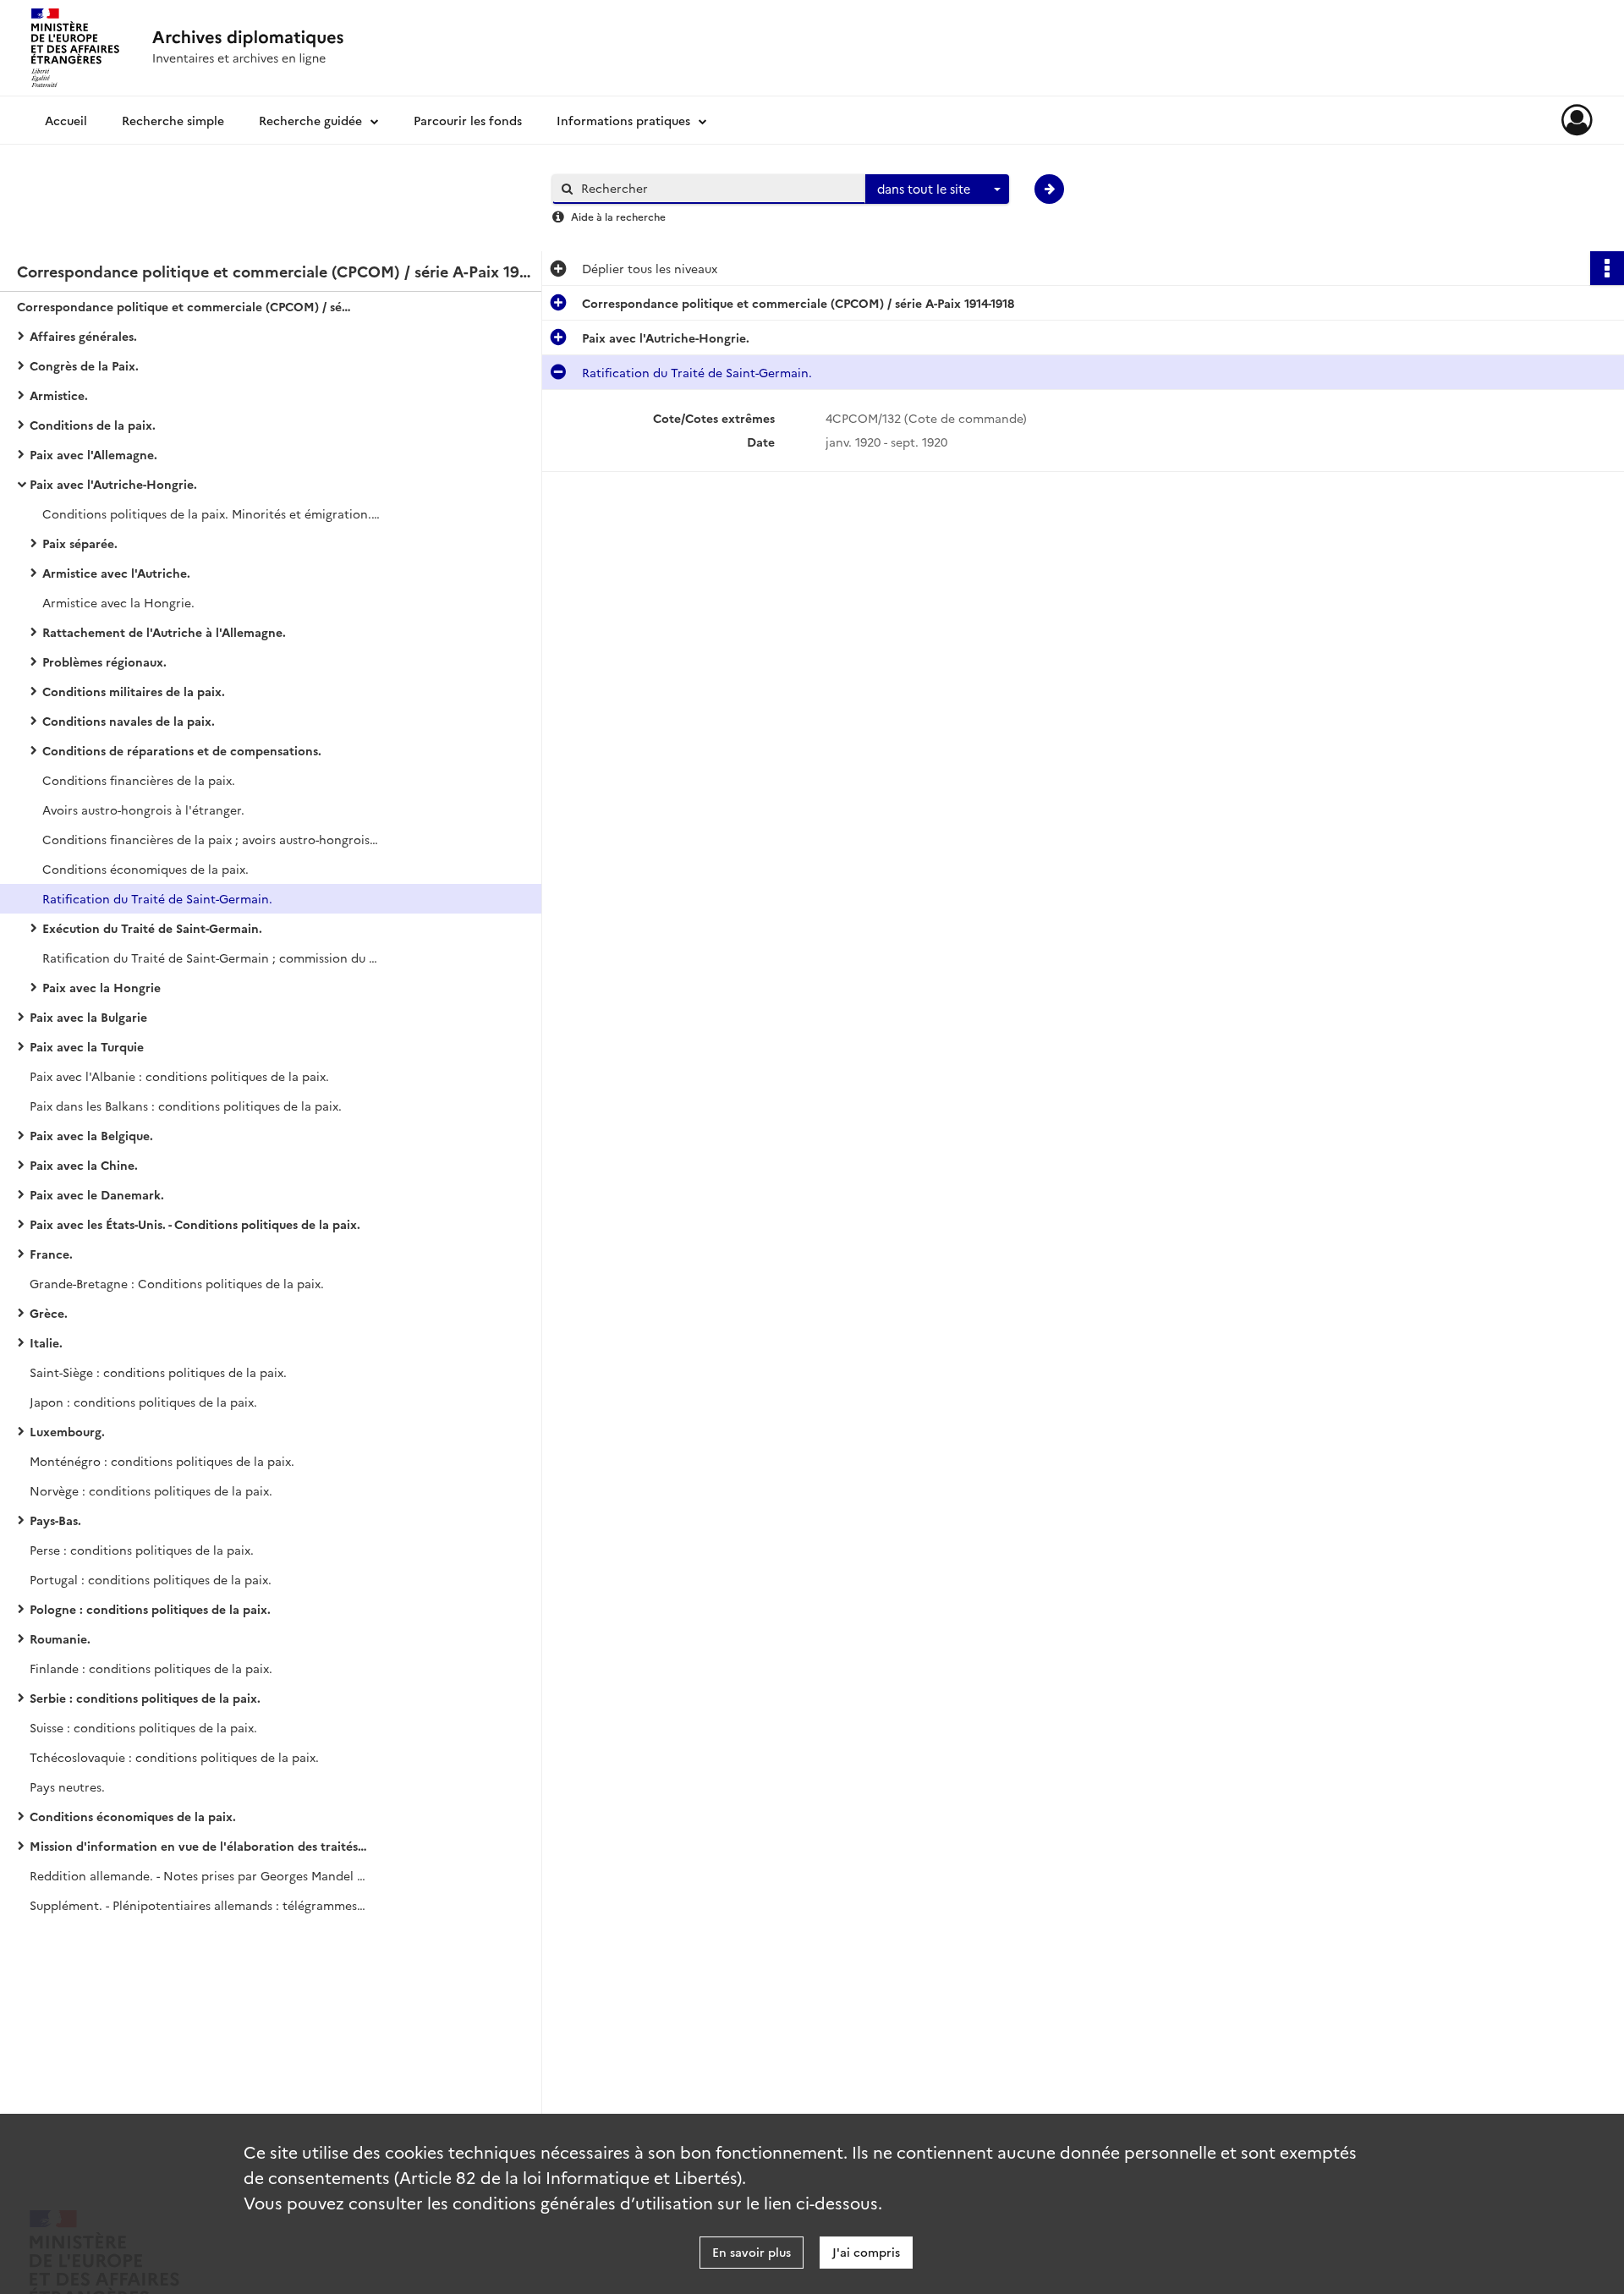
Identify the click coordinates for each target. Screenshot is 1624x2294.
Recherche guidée (310, 120)
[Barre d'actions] (1607, 268)
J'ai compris (866, 2252)
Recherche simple (173, 120)
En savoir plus (752, 2252)
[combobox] (937, 189)
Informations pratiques (623, 120)
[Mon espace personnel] (1577, 120)
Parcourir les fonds (468, 120)
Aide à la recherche (618, 216)
